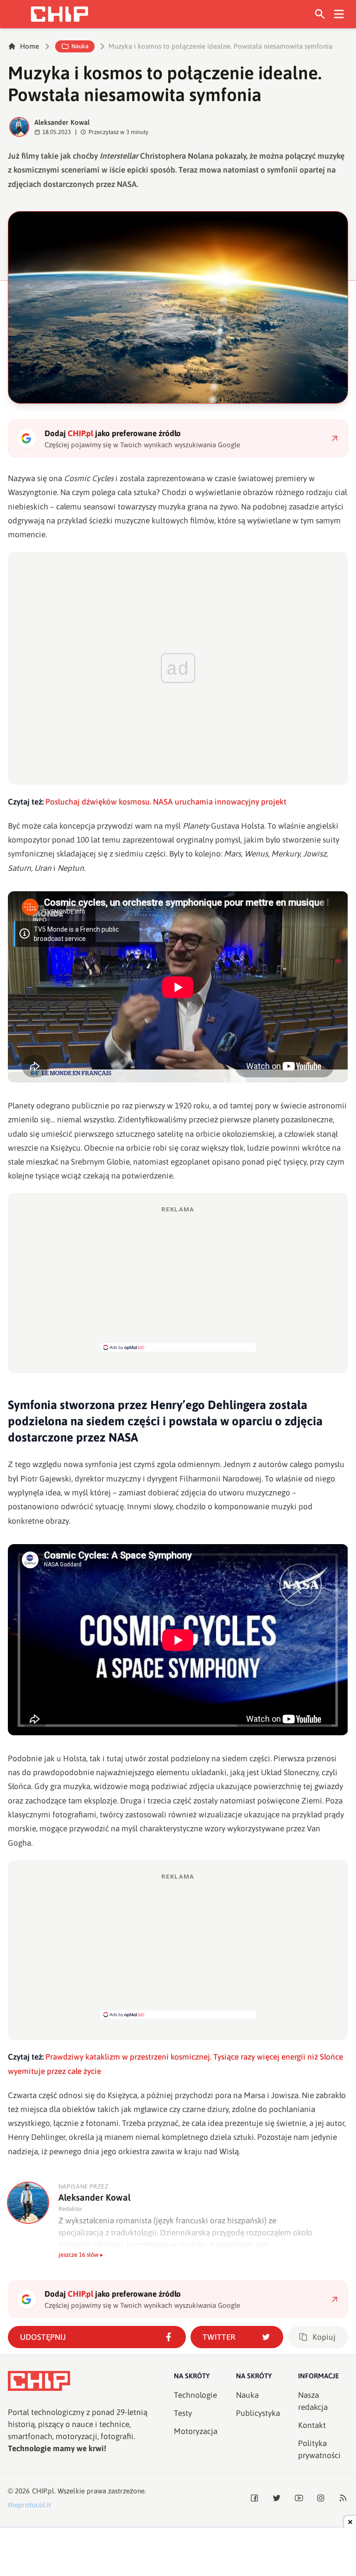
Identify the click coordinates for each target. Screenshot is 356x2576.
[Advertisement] (178, 1278)
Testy (183, 2413)
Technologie (195, 2395)
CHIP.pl (43, 2491)
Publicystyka (258, 2413)
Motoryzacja (196, 2431)
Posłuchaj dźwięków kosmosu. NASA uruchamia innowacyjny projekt (166, 802)
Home (29, 46)
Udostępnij (43, 2337)
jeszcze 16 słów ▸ (81, 2255)
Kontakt (312, 2425)
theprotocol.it (29, 2505)
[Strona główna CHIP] (59, 14)
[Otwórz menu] (339, 14)
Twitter (219, 2337)
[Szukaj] (320, 14)
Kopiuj (324, 2337)
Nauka (80, 46)
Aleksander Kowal (62, 122)
